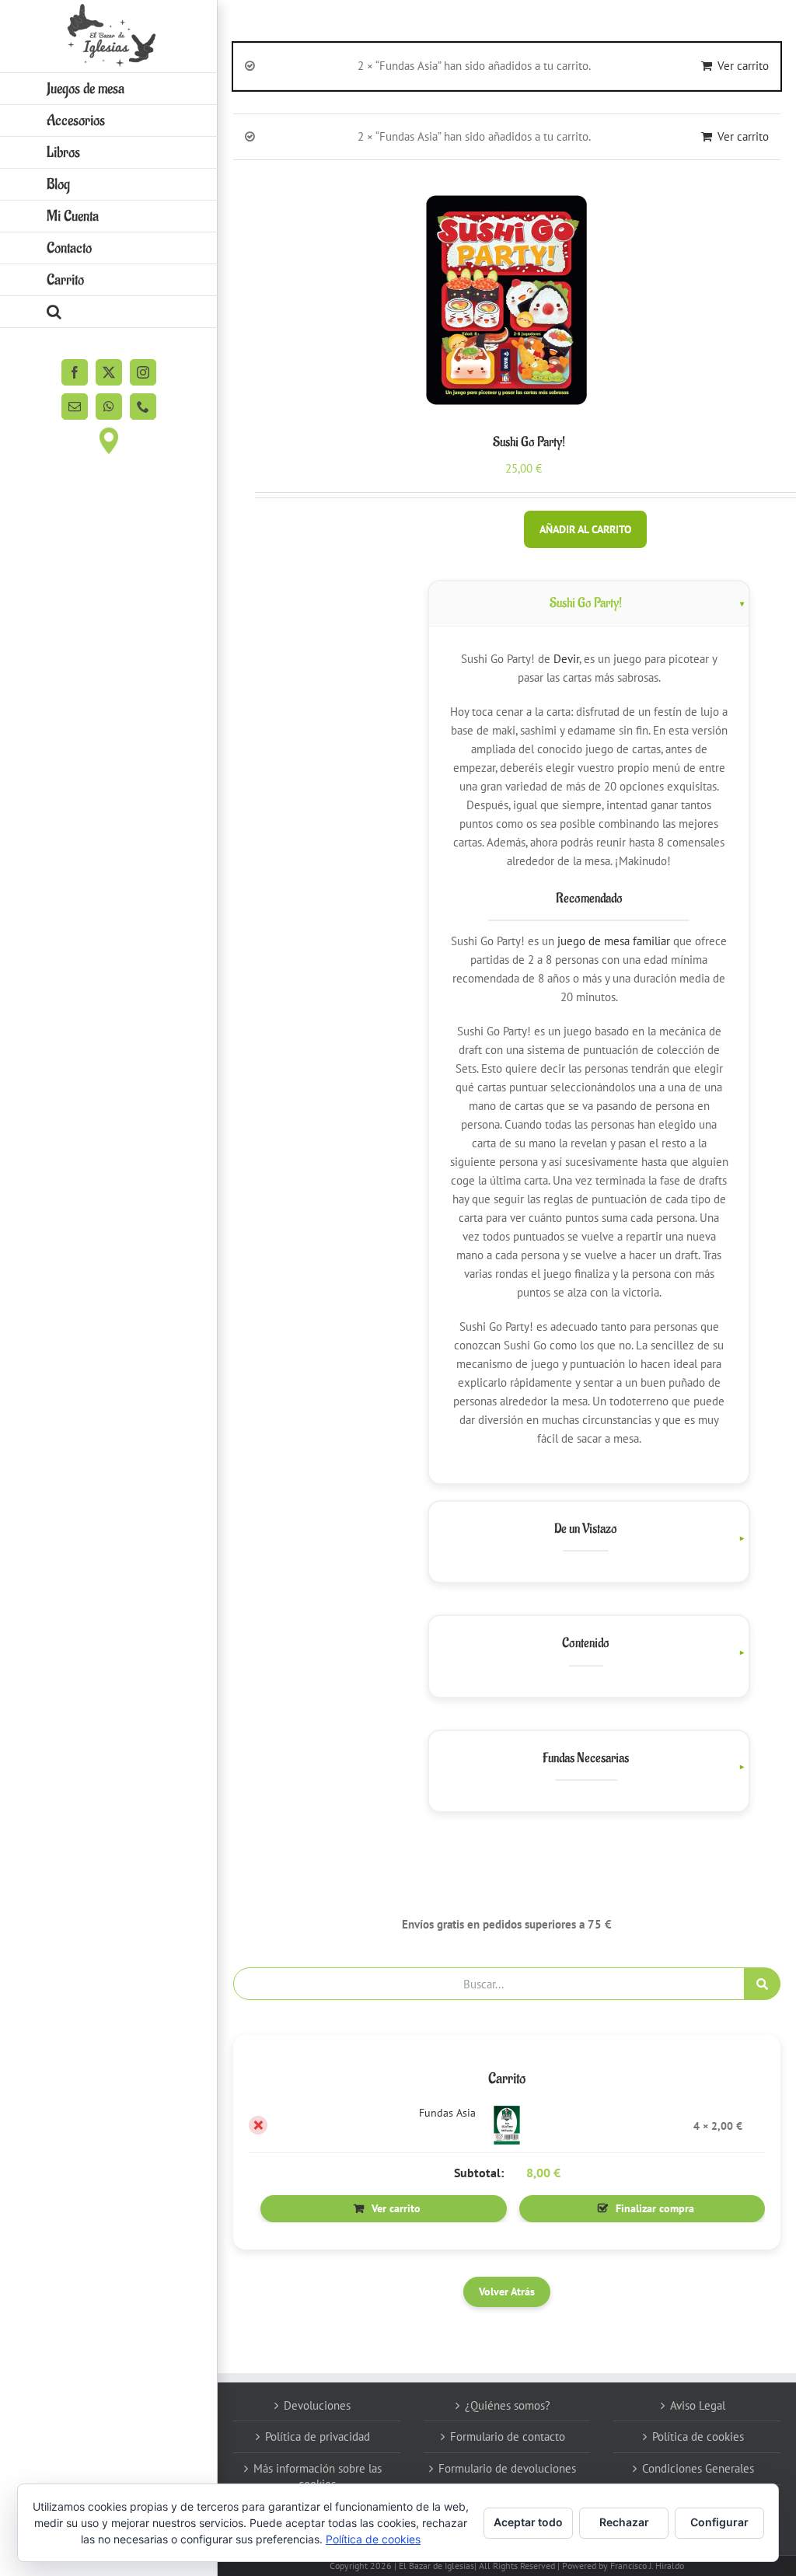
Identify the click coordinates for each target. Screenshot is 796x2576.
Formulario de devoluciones (507, 2468)
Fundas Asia (447, 2113)
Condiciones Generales (698, 2468)
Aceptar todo (528, 2522)
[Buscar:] (489, 1983)
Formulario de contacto (508, 2436)
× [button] (258, 2125)
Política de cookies (698, 2436)
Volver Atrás (507, 2292)
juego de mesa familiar (614, 941)
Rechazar (624, 2522)
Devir (566, 659)
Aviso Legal (698, 2405)
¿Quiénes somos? (508, 2405)
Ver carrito (743, 66)
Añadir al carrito (585, 529)
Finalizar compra (655, 2208)
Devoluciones (317, 2405)
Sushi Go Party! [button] (586, 603)
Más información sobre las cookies (318, 2476)
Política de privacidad (318, 2436)
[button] (109, 312)
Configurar (719, 2522)
